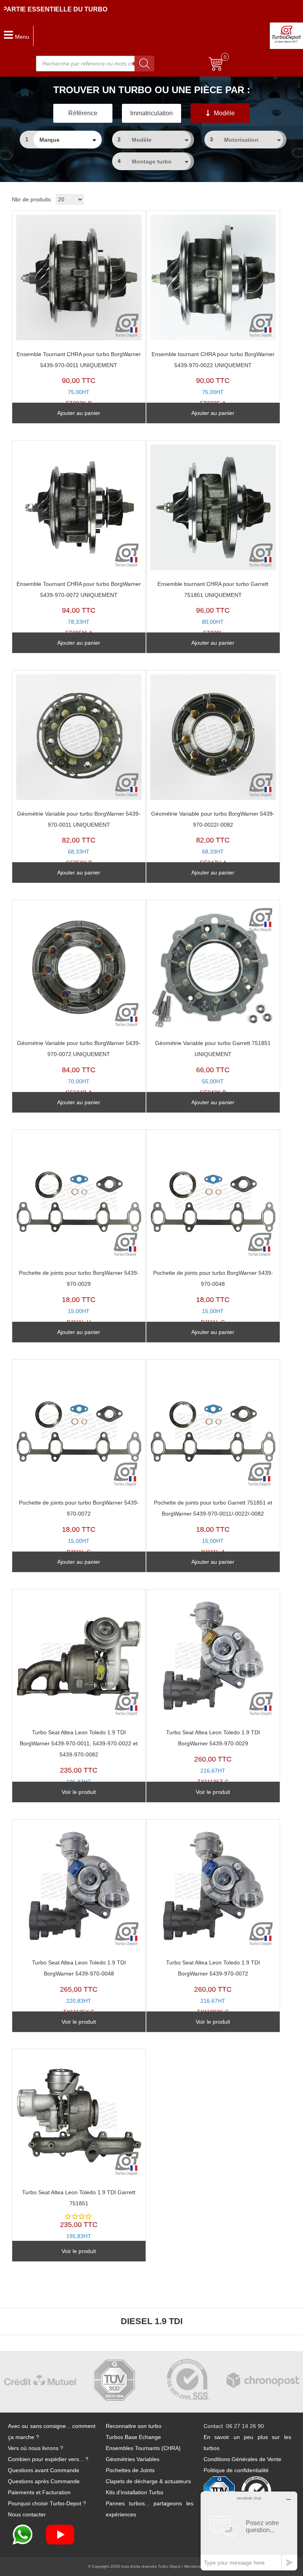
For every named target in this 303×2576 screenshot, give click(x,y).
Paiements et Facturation (39, 2492)
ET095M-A (79, 609)
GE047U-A (213, 838)
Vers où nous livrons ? (36, 2448)
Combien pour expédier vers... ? (48, 2459)
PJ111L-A (213, 1527)
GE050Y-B (79, 838)
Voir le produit (79, 1792)
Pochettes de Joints (130, 2470)
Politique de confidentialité (236, 2470)
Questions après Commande (44, 2481)
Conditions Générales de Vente (242, 2459)
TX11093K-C (213, 1987)
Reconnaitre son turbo (134, 2426)
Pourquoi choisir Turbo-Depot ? (47, 2503)
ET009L (213, 609)
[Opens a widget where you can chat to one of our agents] (249, 2531)
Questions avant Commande (44, 2470)
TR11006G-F (79, 1763)
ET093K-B (79, 379)
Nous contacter (27, 2514)
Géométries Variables (133, 2459)
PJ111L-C (79, 1527)
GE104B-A (79, 1068)
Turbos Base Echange (133, 2437)
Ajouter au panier (79, 413)
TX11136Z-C (213, 1757)
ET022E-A (213, 379)
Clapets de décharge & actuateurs (148, 2481)
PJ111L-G (213, 1297)
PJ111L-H (79, 1297)
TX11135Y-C (79, 1987)
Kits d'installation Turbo (135, 2492)
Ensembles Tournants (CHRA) (143, 2448)
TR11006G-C (79, 2220)
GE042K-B (213, 1068)
